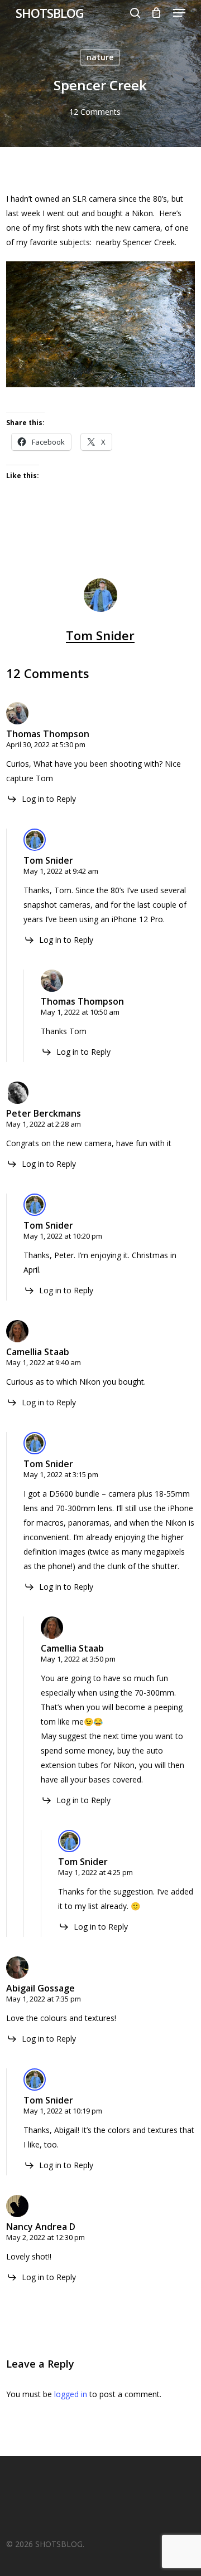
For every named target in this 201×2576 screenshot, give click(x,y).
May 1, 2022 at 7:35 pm (44, 1999)
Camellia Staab (38, 1352)
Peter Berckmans (44, 1113)
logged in (71, 2394)
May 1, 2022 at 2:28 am (44, 1124)
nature (100, 57)
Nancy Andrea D (41, 2227)
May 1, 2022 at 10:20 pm (63, 1236)
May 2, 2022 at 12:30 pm (46, 2237)
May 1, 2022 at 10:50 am (80, 1012)
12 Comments (95, 112)
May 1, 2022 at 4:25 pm (95, 1872)
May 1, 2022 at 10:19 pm (63, 2111)
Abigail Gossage (40, 1988)
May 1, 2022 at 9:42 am (61, 871)
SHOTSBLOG (50, 13)
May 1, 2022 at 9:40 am (44, 1362)
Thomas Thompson (48, 734)
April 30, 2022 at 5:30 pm (46, 744)
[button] (179, 13)
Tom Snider (100, 635)
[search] (135, 13)
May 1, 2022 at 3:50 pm (78, 1659)
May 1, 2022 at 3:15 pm (61, 1474)
